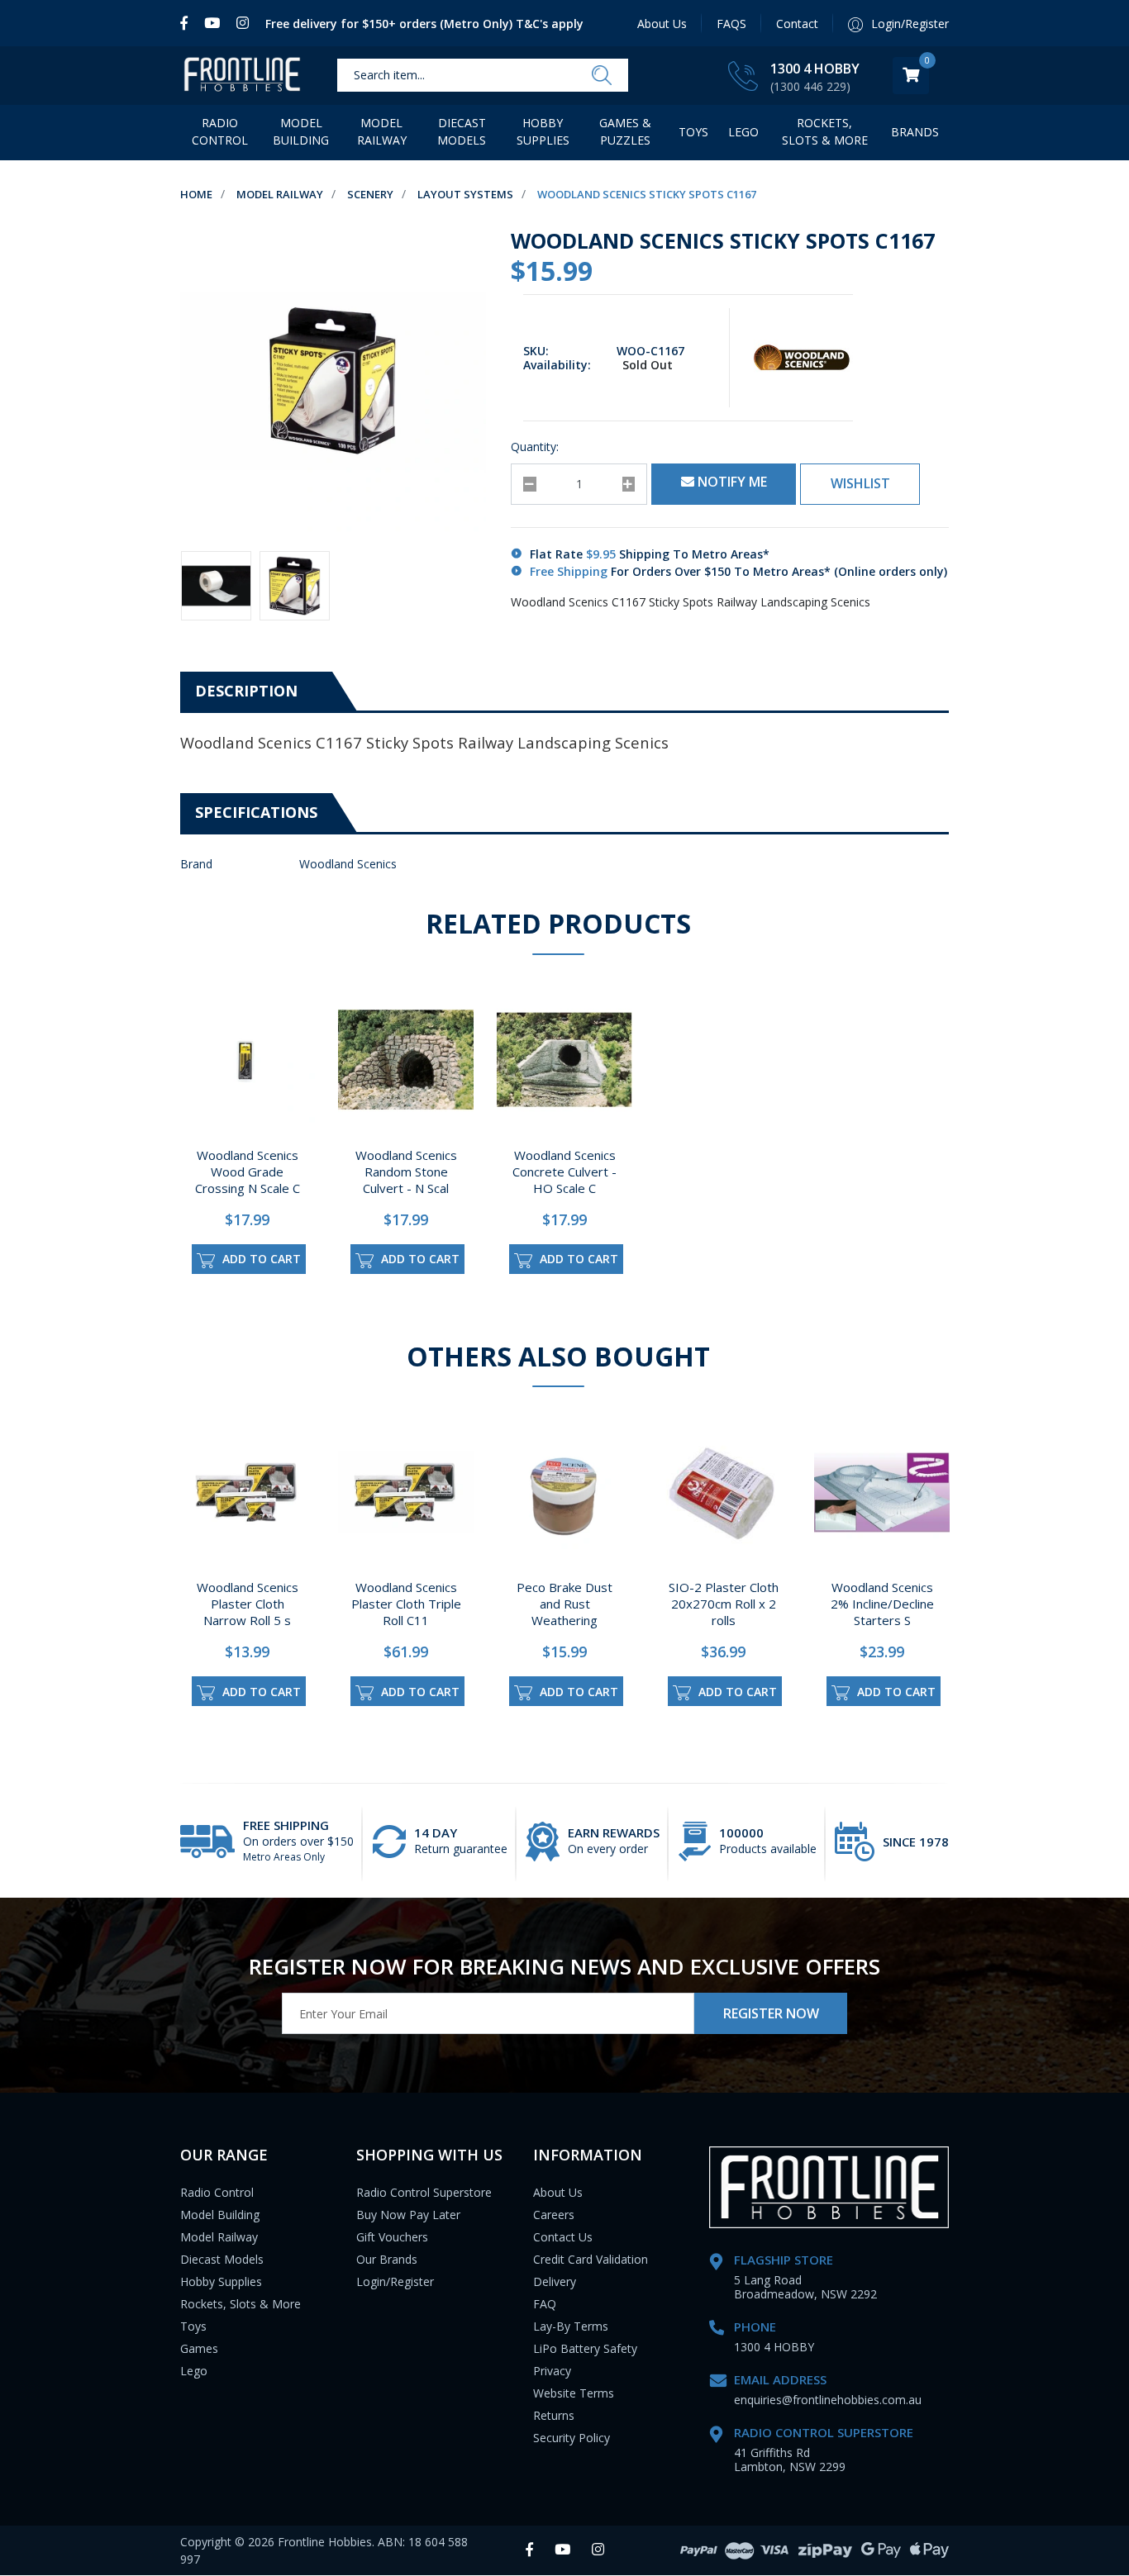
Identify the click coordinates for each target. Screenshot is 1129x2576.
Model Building (301, 131)
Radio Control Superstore (424, 2192)
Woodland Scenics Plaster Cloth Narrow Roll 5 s (248, 1604)
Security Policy (572, 2438)
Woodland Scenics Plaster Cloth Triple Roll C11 (406, 1604)
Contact (797, 24)
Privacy (552, 2371)
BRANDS (915, 132)
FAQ (545, 2304)
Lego (194, 2371)
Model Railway (382, 131)
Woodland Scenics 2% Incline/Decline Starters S (882, 1604)
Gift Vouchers (392, 2237)
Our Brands (387, 2259)
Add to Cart (260, 1259)
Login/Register (395, 2281)
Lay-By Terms (571, 2326)
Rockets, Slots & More (825, 131)
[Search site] (602, 76)
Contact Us (563, 2237)
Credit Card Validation (591, 2259)
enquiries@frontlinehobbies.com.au (828, 2400)
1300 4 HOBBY (815, 69)
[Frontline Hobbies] (242, 76)
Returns (554, 2415)
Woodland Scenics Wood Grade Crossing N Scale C (248, 1172)
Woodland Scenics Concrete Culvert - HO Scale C (564, 1172)
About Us (662, 24)
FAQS (731, 24)
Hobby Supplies (543, 131)
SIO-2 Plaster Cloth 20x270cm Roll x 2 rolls (724, 1604)
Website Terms (574, 2393)
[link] (188, 23)
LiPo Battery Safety (585, 2348)
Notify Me (731, 482)
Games (199, 2348)
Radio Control (220, 131)
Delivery (555, 2281)
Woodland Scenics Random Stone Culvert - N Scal (406, 1172)
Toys (693, 132)
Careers (554, 2215)
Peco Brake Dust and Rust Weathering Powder (564, 1612)
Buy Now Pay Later (408, 2215)
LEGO (743, 132)
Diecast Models (462, 131)
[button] (860, 484)
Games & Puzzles (625, 131)
